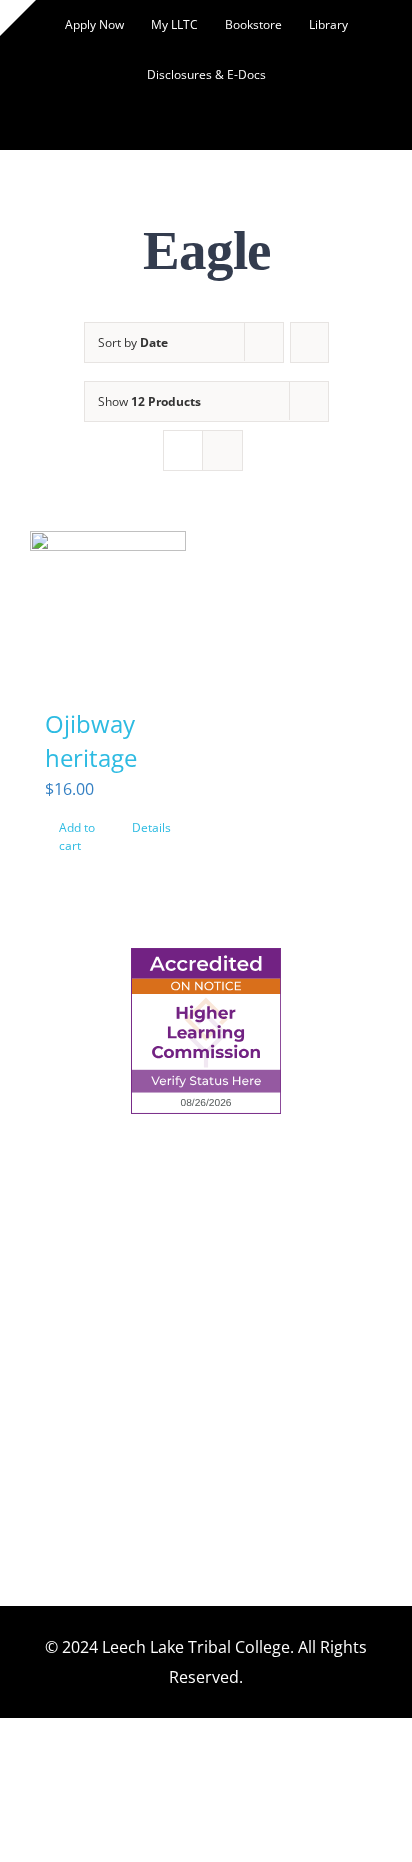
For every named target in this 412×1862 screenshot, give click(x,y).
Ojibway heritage (91, 740)
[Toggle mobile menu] (374, 168)
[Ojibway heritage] (108, 609)
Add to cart (77, 836)
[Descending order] (309, 342)
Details (151, 827)
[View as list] (222, 450)
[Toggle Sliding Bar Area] (18, 18)
